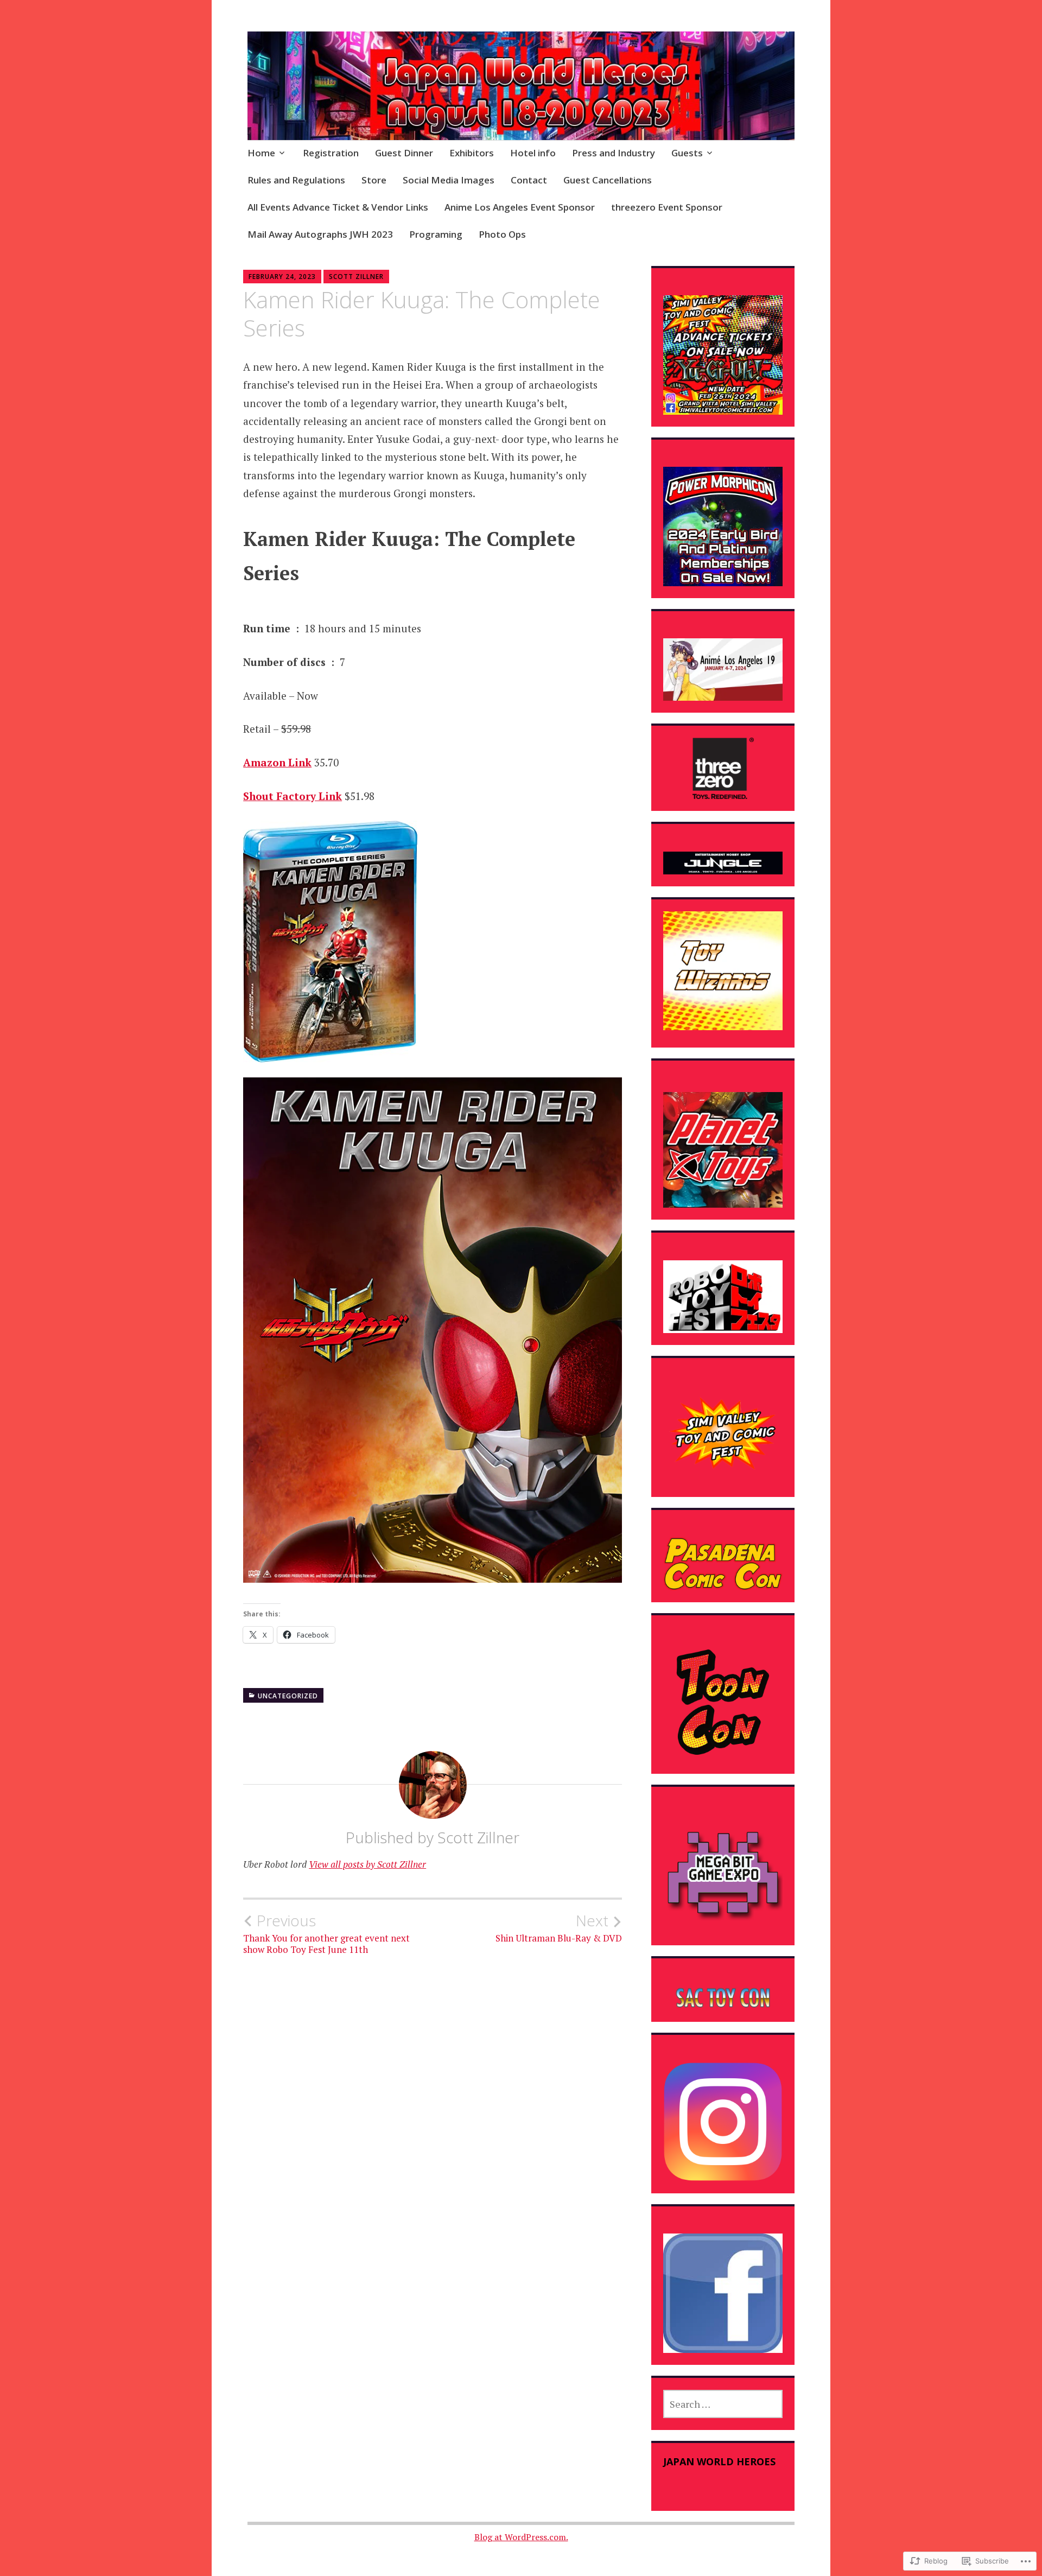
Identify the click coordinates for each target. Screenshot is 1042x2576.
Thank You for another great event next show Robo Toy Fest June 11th (326, 1933)
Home (261, 153)
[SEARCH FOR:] (723, 2404)
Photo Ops (502, 234)
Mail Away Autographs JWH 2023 (320, 234)
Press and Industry (614, 153)
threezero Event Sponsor (667, 207)
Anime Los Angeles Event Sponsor (520, 207)
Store (374, 180)
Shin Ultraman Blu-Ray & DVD (559, 1928)
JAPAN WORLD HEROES (719, 2461)
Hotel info (533, 153)
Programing (436, 234)
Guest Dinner (404, 153)
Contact (529, 180)
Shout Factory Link (293, 796)
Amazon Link (277, 762)
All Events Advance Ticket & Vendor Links (338, 207)
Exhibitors (472, 153)
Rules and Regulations (296, 180)
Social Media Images (449, 180)
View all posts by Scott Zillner (367, 1864)
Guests (687, 153)
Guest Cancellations (608, 180)
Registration (331, 153)
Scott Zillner (356, 277)
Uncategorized (288, 1696)
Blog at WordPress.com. (521, 2537)
